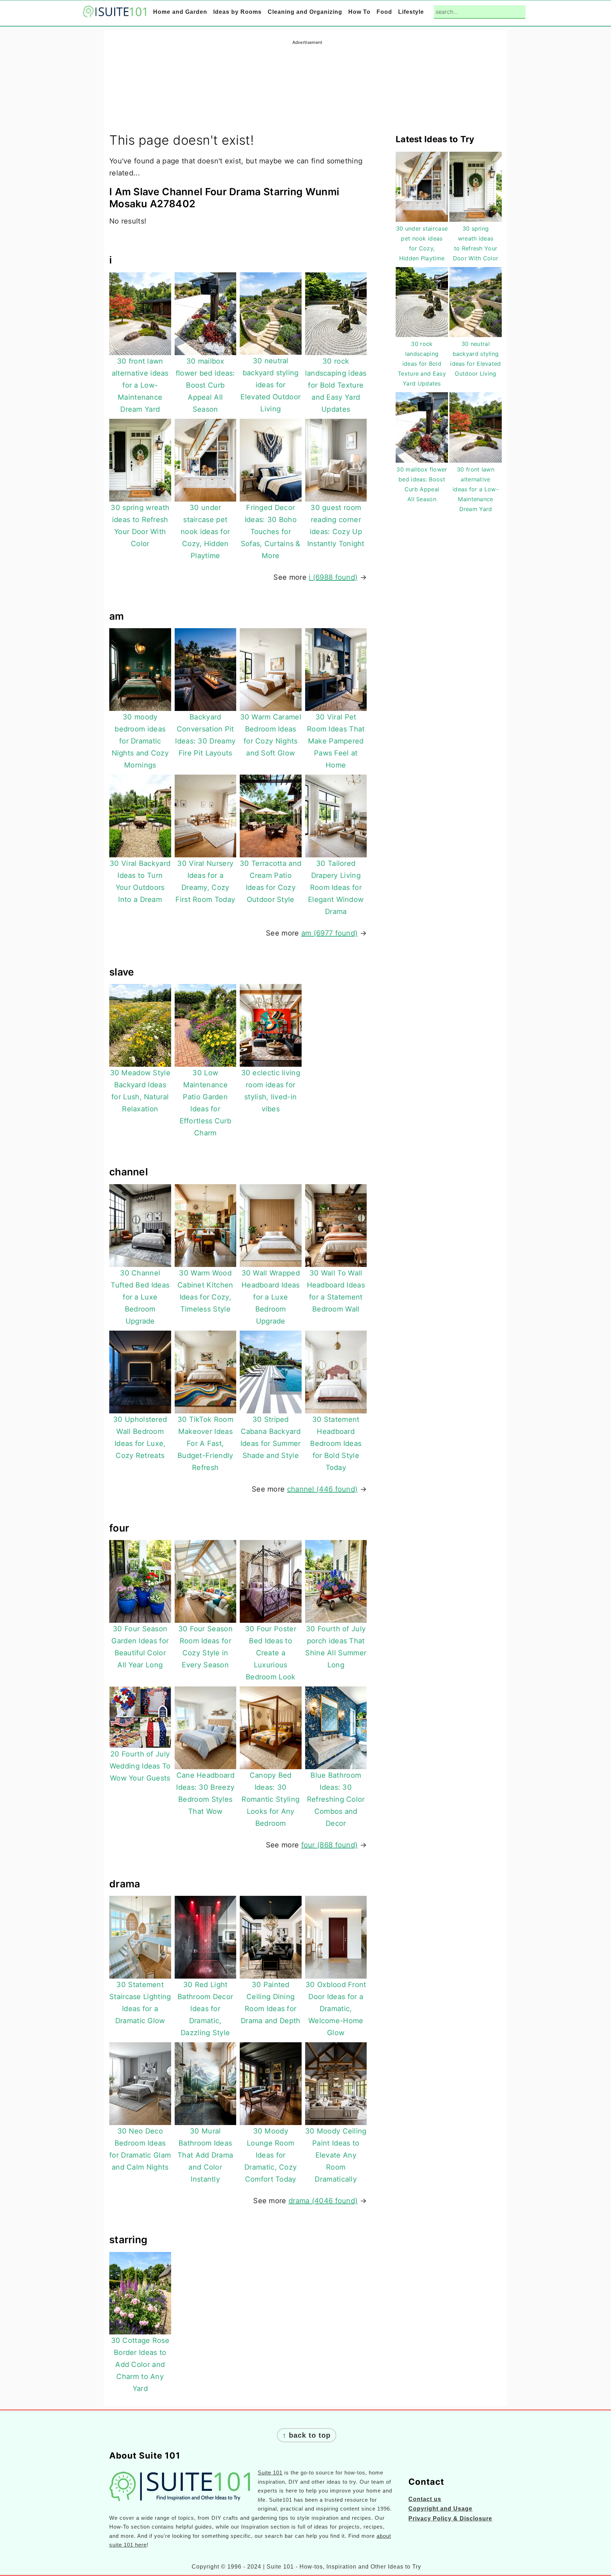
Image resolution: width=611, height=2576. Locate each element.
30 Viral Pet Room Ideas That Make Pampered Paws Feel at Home (336, 741)
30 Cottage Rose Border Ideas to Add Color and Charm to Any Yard (140, 2364)
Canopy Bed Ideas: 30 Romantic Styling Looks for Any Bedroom (270, 1799)
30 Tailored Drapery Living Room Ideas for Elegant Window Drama (336, 887)
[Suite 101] (115, 13)
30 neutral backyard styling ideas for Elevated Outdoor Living (270, 385)
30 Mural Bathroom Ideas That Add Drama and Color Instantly (205, 2155)
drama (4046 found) (323, 2201)
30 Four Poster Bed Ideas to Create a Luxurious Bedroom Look (271, 1653)
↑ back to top (307, 2435)
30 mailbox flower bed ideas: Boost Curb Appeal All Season (205, 385)
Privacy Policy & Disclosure (450, 2519)
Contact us (425, 2499)
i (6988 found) (333, 577)
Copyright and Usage (440, 2509)
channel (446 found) (322, 1489)
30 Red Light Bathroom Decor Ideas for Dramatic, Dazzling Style (205, 2009)
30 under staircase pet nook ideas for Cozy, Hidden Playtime (205, 532)
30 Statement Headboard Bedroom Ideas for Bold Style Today (336, 1443)
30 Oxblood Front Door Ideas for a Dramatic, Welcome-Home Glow (336, 2009)
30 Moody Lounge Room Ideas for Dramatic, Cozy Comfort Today (270, 2155)
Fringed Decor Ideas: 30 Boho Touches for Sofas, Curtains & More (271, 532)
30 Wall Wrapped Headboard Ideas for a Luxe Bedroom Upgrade (271, 1297)
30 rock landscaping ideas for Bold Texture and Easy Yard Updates (336, 385)
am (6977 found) (330, 933)
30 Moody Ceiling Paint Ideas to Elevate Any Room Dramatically (336, 2155)
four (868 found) (330, 1845)
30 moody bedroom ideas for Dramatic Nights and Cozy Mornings (140, 741)
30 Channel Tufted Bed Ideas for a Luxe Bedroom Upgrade (140, 1297)
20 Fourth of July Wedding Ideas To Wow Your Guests (140, 1766)
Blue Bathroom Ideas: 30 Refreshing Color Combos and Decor (336, 1799)
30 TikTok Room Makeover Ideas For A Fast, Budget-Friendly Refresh (205, 1443)
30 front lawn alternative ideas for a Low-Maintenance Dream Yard (140, 385)
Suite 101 (270, 2473)
